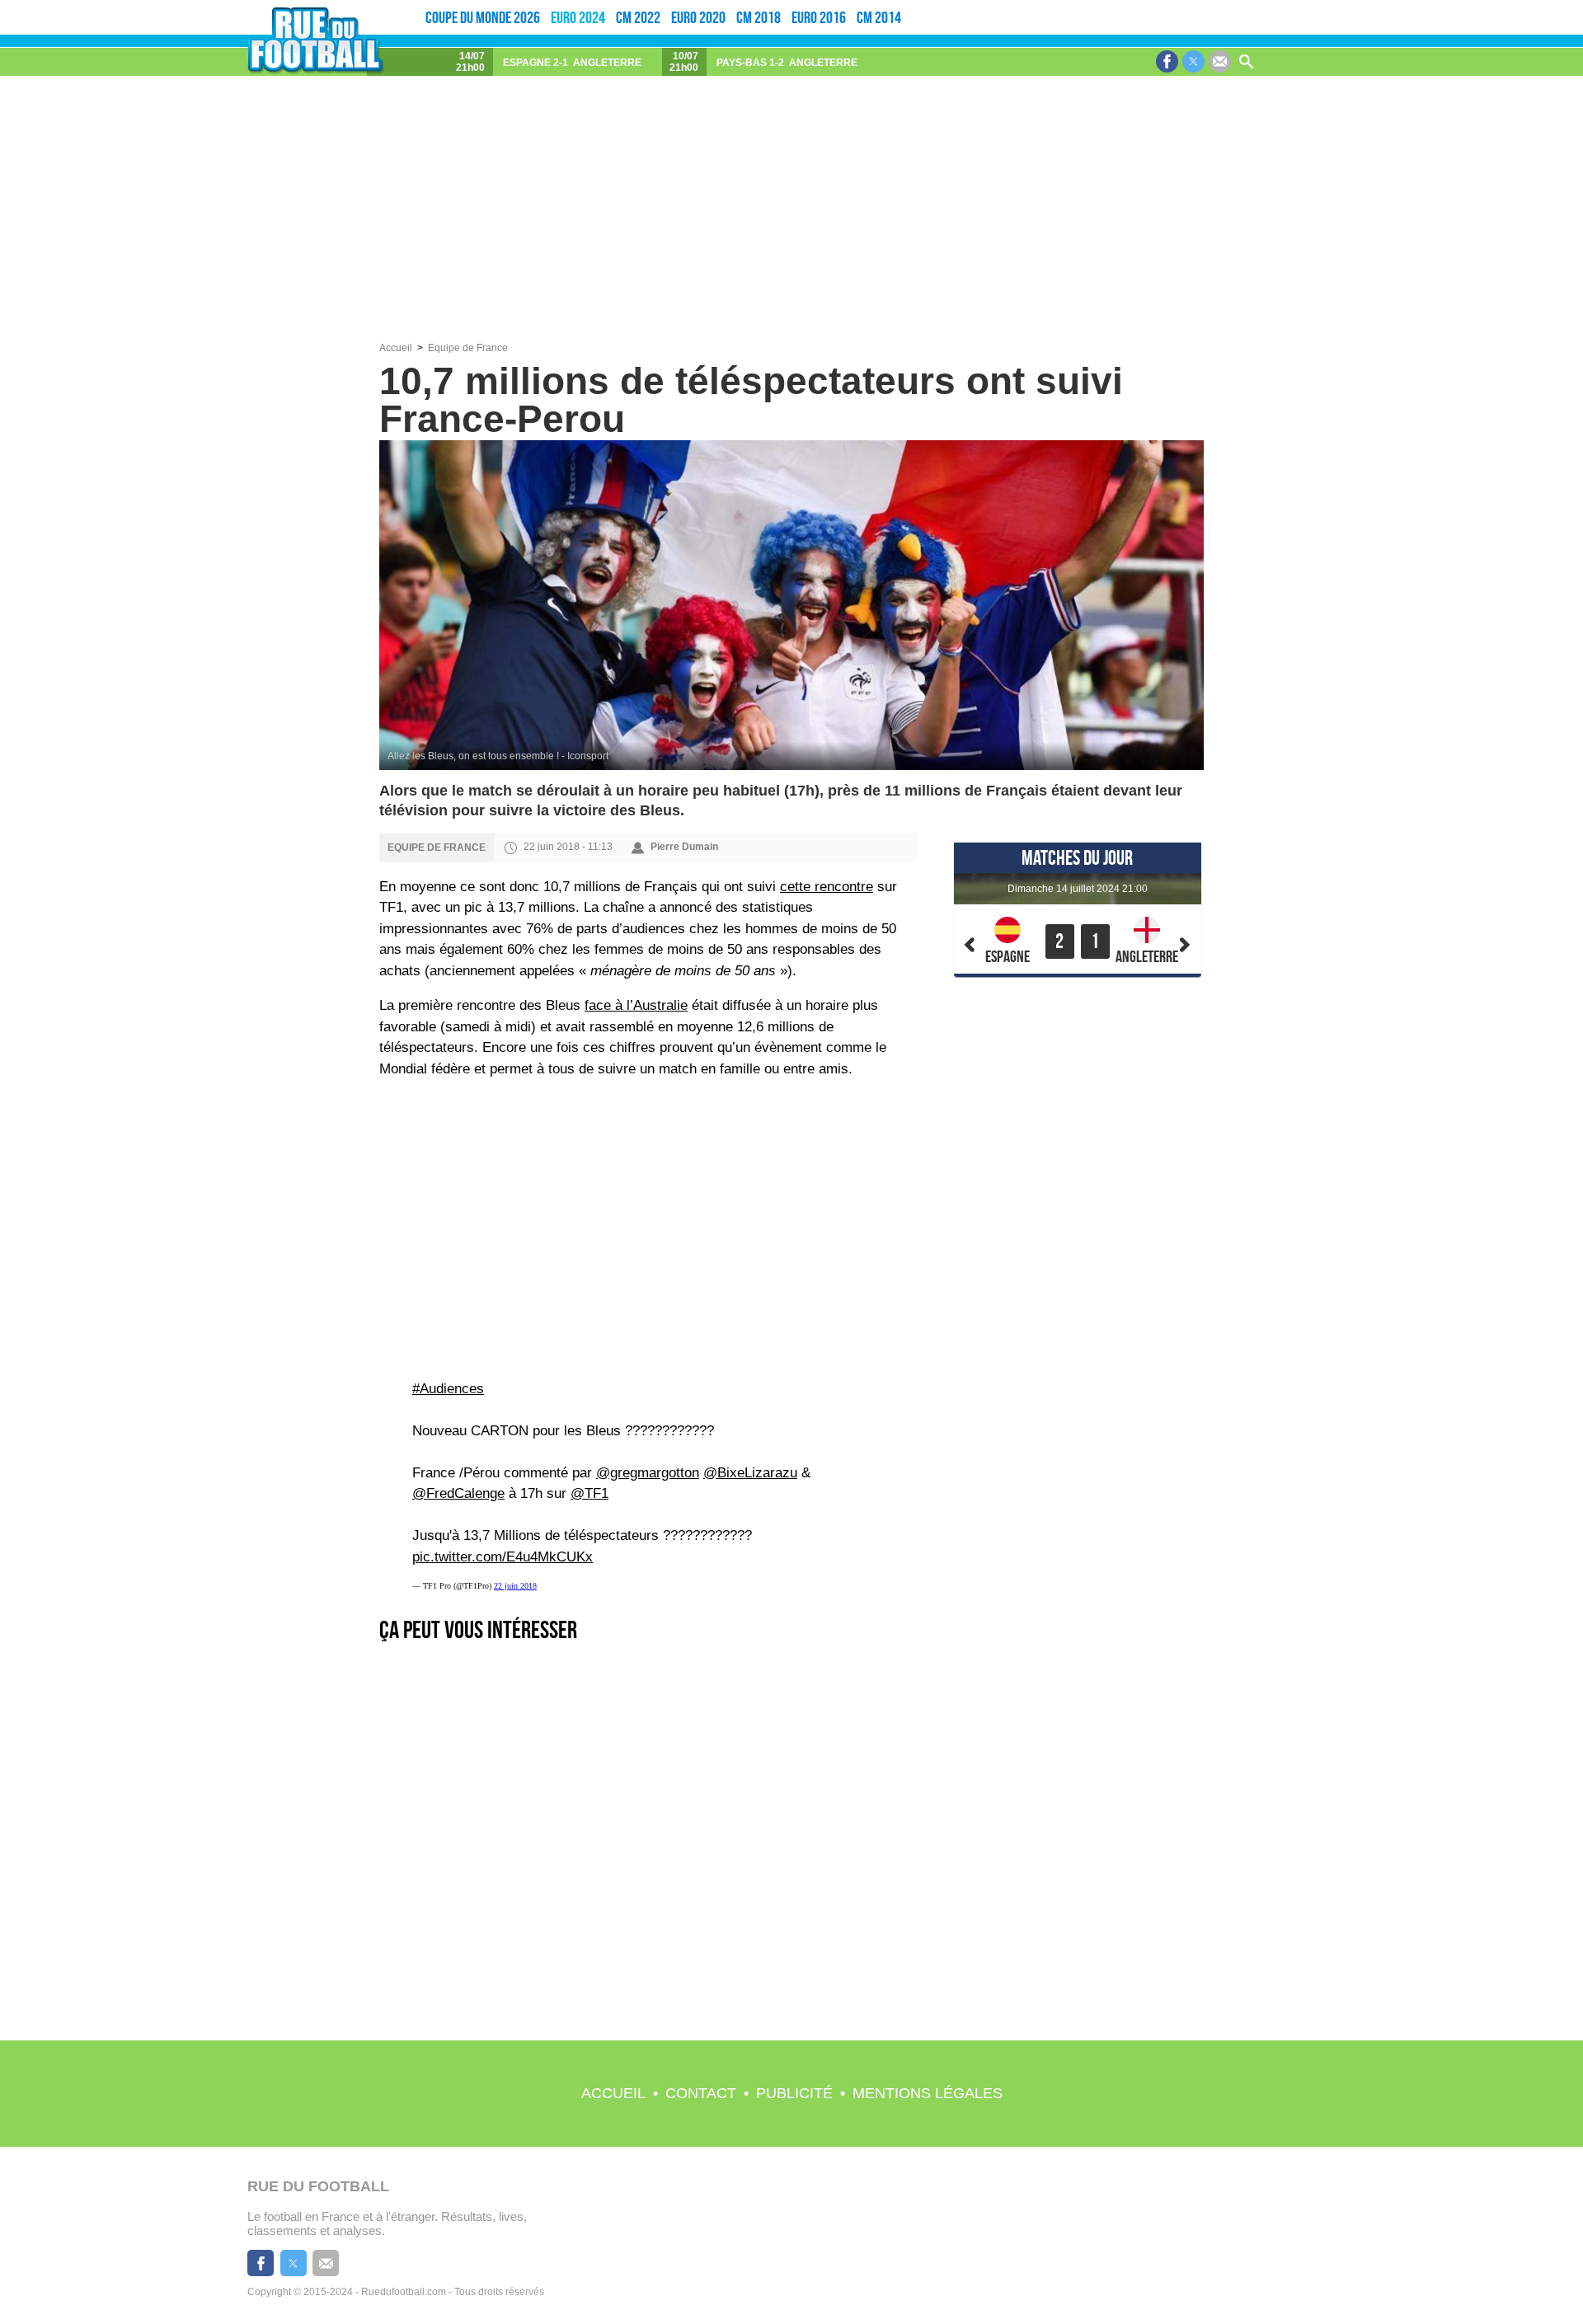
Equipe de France (468, 348)
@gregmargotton (648, 1473)
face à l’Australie (636, 1005)
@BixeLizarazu (750, 1473)
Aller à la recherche (1556, 5)
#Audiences (448, 1389)
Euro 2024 (578, 17)
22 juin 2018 (515, 1586)
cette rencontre (827, 887)
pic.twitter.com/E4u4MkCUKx (503, 1557)
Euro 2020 (698, 17)
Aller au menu (1465, 5)
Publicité (794, 2093)
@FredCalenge (458, 1493)
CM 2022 (638, 17)
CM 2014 (879, 17)
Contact (701, 2093)
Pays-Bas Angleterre (787, 63)
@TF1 (590, 1493)
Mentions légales (928, 2093)
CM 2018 (759, 17)
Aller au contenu (1506, 5)
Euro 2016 (819, 17)
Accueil (613, 2093)
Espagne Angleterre (572, 63)
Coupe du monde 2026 (483, 17)
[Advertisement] (791, 218)
